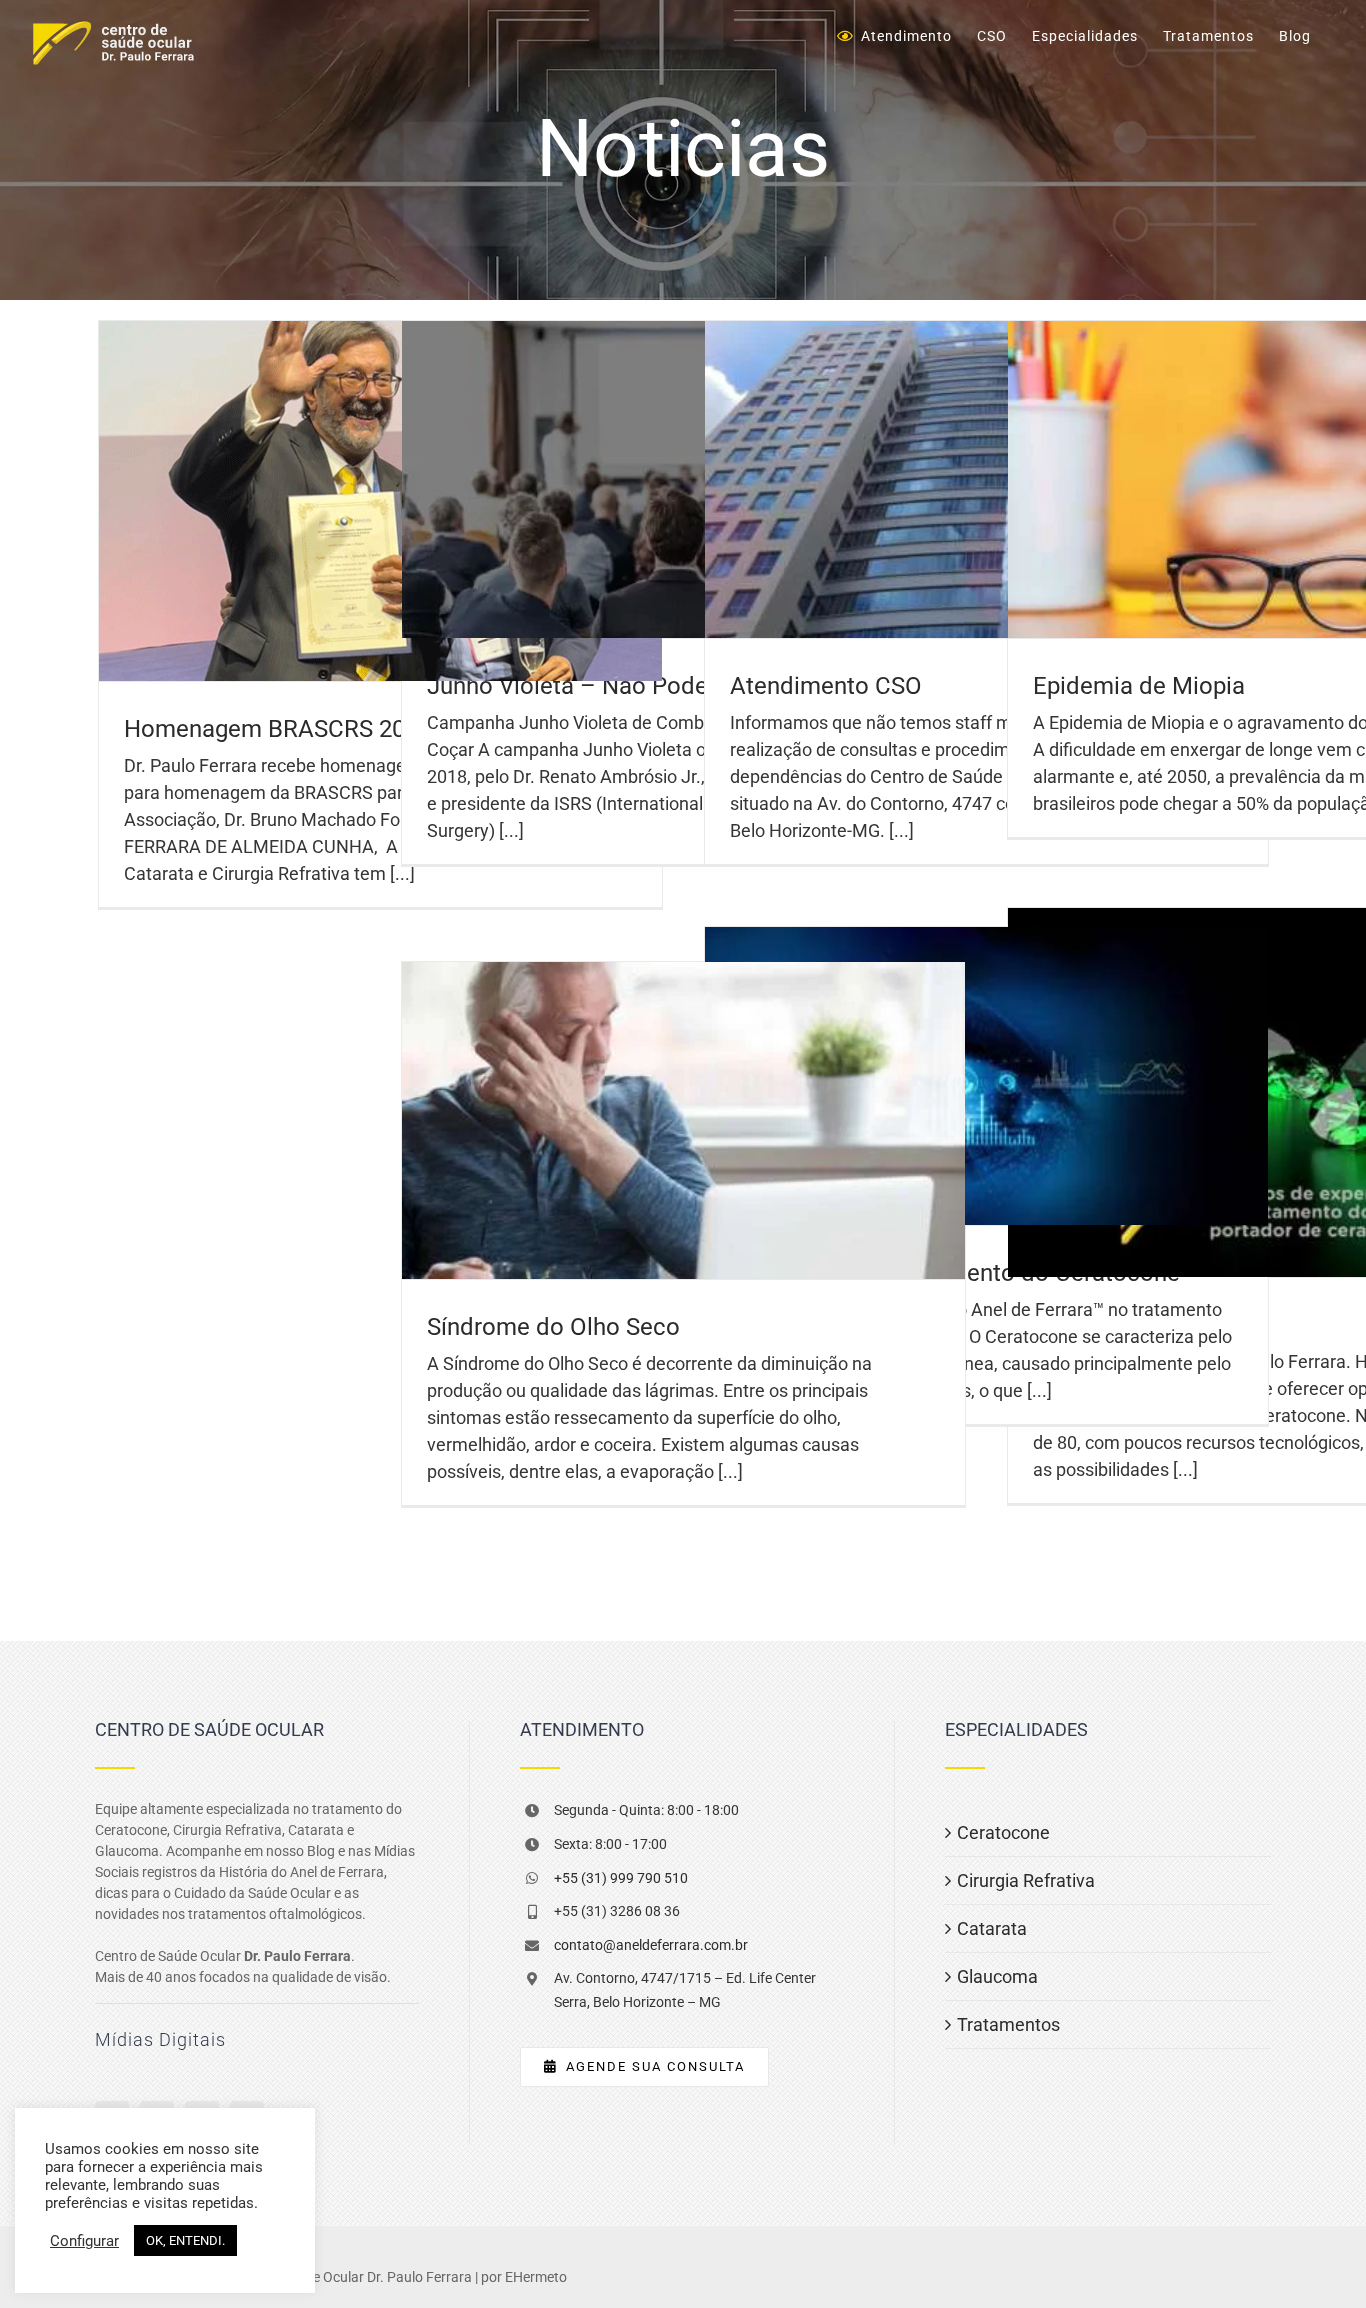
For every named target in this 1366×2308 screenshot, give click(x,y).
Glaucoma (997, 1976)
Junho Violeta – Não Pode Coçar (602, 686)
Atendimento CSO (826, 686)
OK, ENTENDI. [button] (185, 2240)
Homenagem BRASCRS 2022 (277, 729)
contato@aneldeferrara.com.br (651, 1945)
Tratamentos (1008, 2024)
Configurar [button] (84, 2241)
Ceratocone (1003, 1832)
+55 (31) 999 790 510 (621, 1878)
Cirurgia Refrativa (1026, 1880)
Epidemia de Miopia (1139, 686)
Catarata (992, 1928)
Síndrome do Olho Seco (553, 1327)
